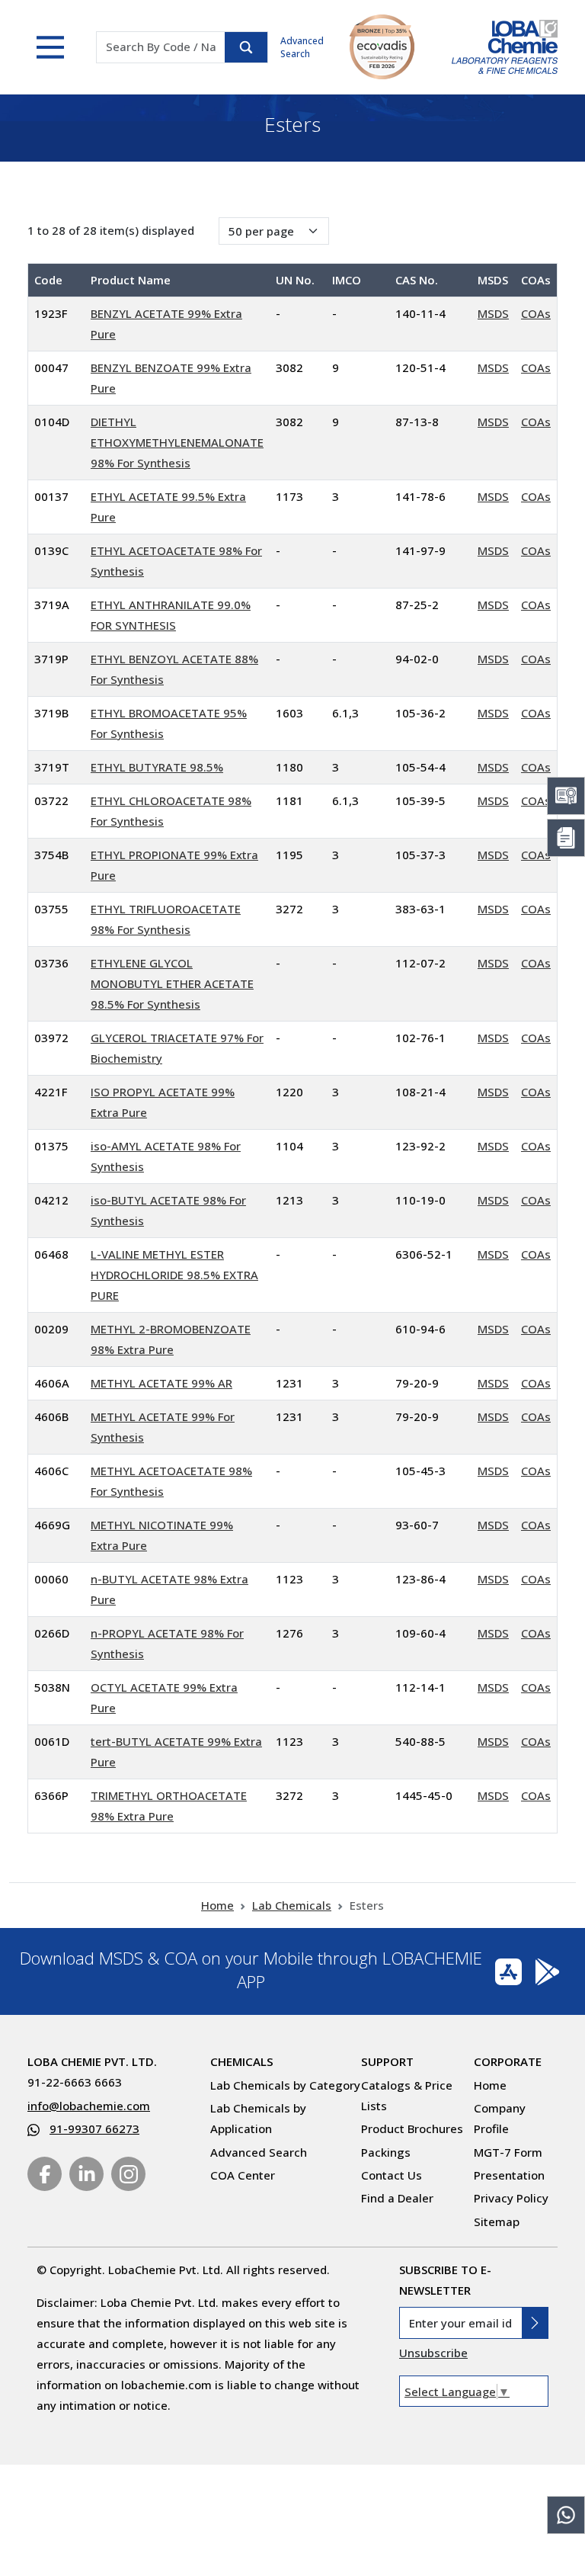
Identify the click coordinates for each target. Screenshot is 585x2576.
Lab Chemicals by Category (285, 2085)
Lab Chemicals (292, 1905)
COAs (536, 313)
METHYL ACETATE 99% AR (161, 1383)
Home (217, 1905)
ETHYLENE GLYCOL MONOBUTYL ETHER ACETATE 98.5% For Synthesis (172, 983)
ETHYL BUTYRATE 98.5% (157, 767)
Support (387, 2061)
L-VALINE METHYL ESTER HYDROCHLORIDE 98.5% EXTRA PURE (174, 1275)
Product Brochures (412, 2128)
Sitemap (497, 2222)
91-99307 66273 (94, 2128)
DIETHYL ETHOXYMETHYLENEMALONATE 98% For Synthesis (177, 442)
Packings (386, 2152)
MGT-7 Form (508, 2152)
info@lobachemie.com (89, 2106)
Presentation (509, 2175)
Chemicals (242, 2061)
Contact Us (392, 2175)
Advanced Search (302, 47)
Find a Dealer (397, 2198)
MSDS (493, 313)
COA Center (243, 2175)
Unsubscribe (433, 2353)
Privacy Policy (511, 2198)
